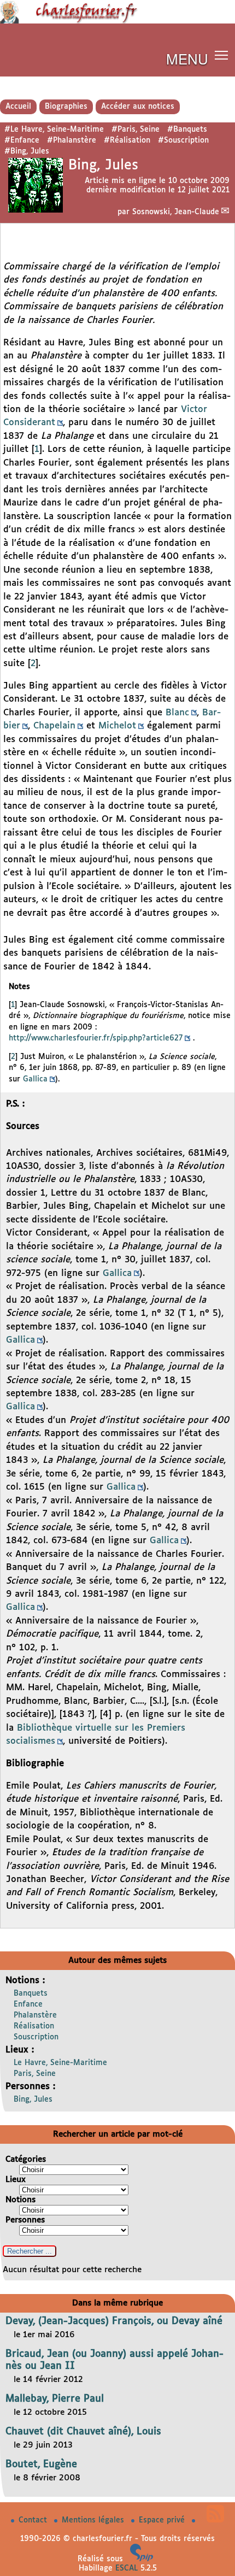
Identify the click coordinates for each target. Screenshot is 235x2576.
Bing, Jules (33, 2099)
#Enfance (22, 140)
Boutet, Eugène (41, 2465)
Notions (20, 2200)
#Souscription (183, 140)
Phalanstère (35, 2015)
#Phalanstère (72, 140)
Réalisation (34, 2026)
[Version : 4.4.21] (142, 2559)
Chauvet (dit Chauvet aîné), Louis (83, 2432)
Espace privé (163, 2520)
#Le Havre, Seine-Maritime (54, 130)
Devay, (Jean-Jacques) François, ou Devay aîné (114, 2321)
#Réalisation (127, 140)
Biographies (66, 107)
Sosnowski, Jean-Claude (176, 212)
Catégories (26, 2159)
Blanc (177, 713)
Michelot (117, 726)
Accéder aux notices (138, 107)
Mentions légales (94, 2520)
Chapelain (54, 726)
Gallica (35, 1079)
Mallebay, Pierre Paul (55, 2399)
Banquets (31, 1993)
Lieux (16, 2180)
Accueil (18, 107)
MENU (187, 58)
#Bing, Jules (27, 151)
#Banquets (187, 130)
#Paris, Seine (136, 130)
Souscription (36, 2037)
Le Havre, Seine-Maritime (60, 2063)
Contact (34, 2520)
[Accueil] (117, 21)
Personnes (25, 2220)
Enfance (28, 2004)
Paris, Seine (35, 2074)
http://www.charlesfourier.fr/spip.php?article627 (96, 1038)
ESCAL (127, 2568)
